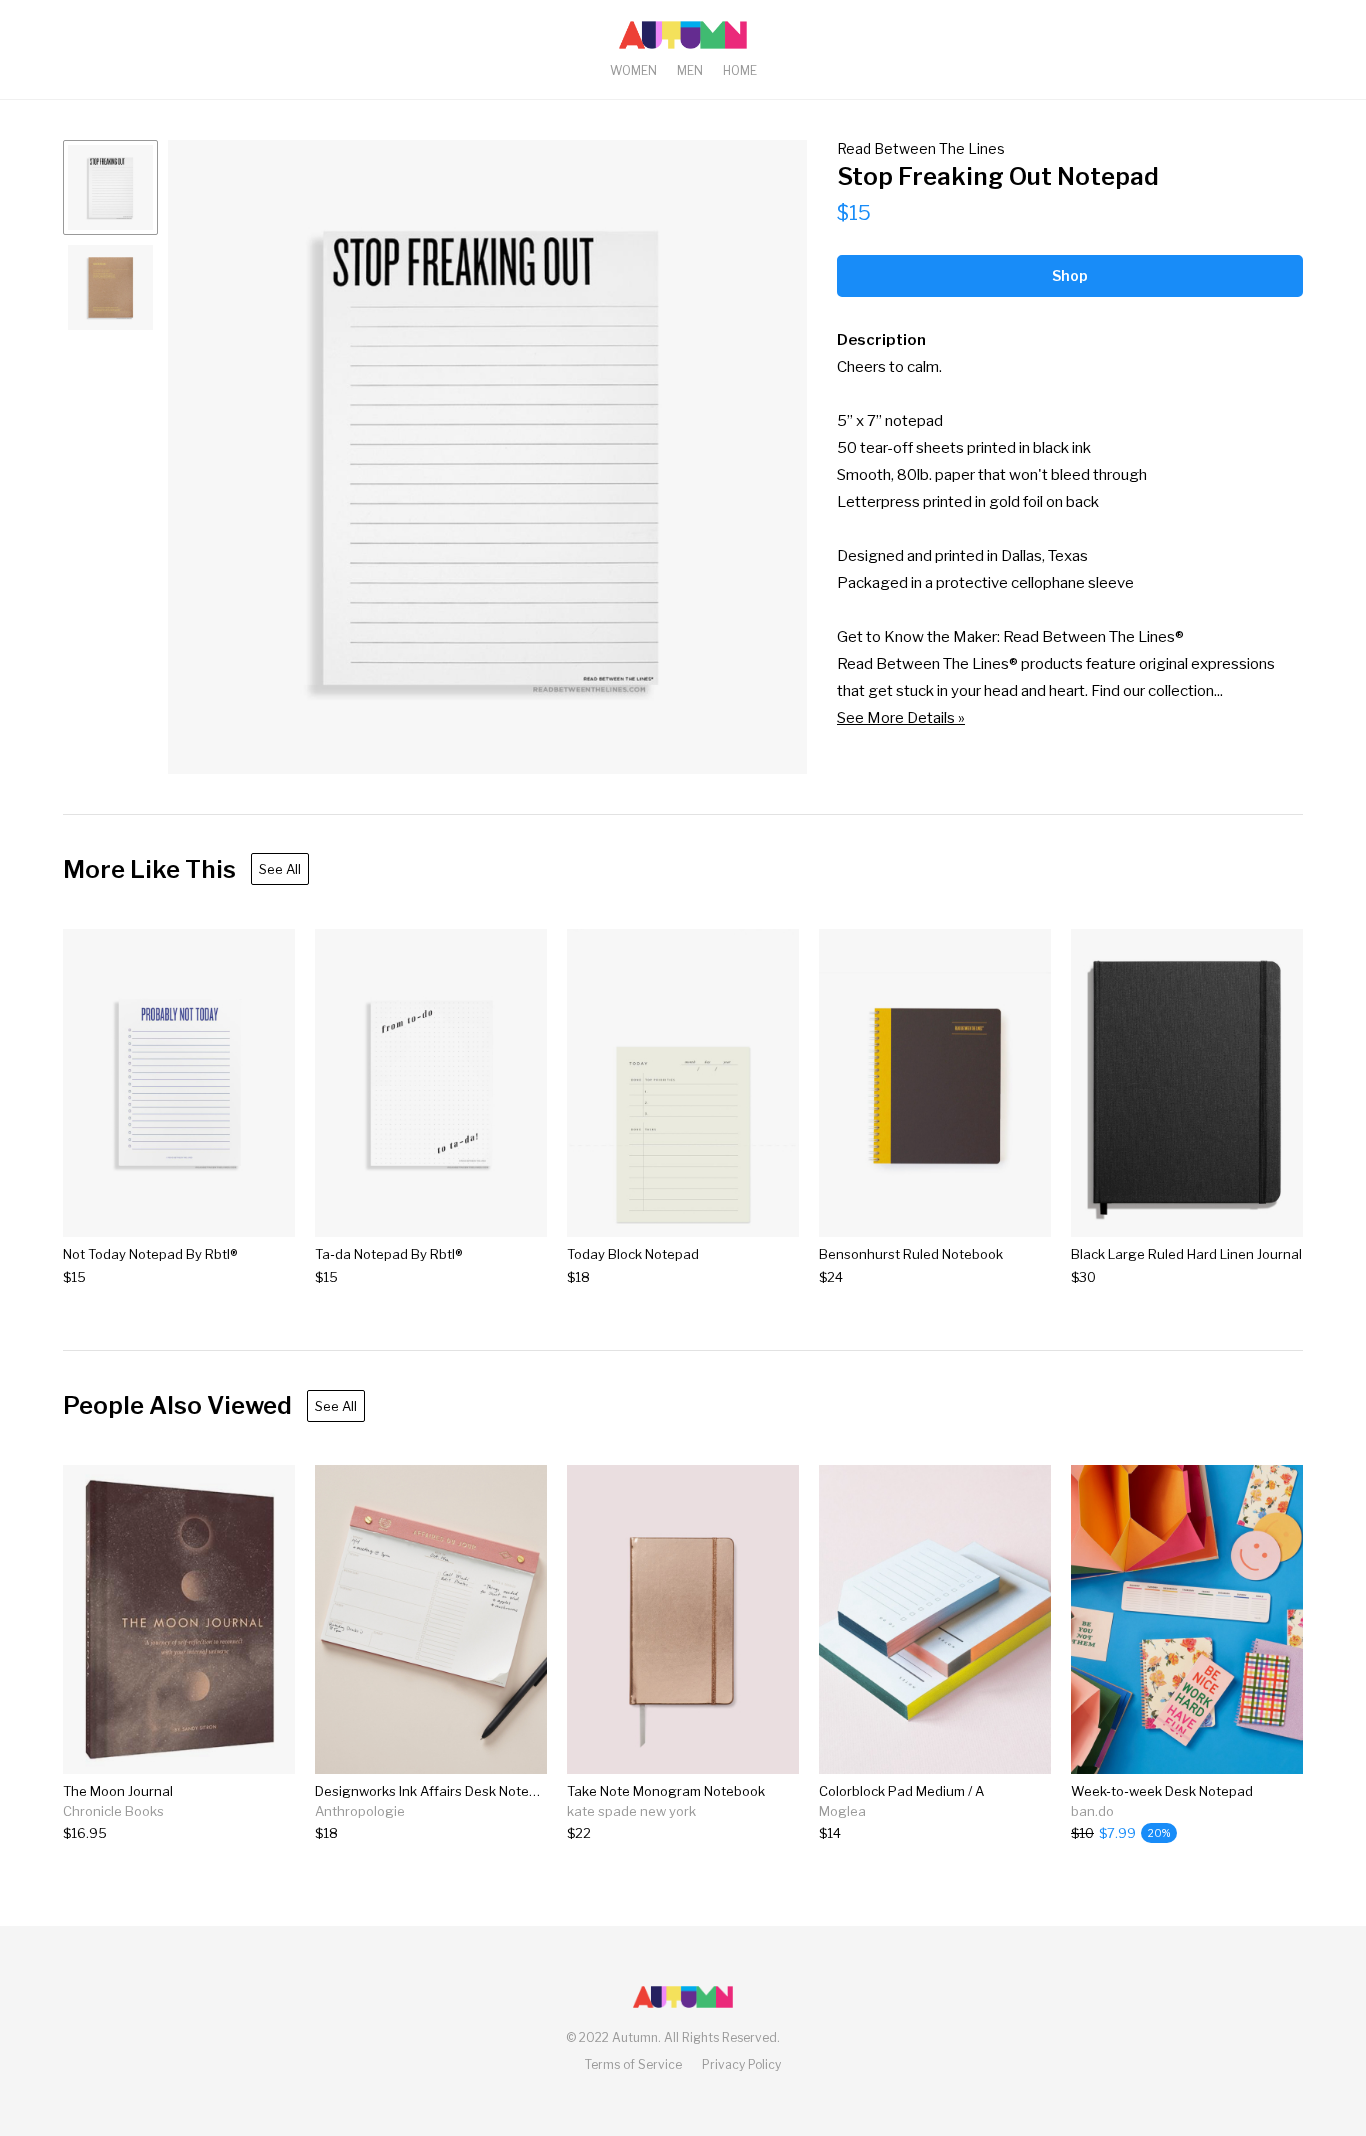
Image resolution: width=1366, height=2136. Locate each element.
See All (280, 869)
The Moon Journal (118, 1791)
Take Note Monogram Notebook (666, 1791)
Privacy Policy (741, 2064)
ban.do (1092, 1811)
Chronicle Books (113, 1811)
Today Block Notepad (633, 1254)
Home (740, 70)
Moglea (842, 1811)
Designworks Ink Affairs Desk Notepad (434, 1791)
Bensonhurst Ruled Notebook (911, 1254)
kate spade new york (631, 1811)
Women (633, 70)
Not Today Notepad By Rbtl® (150, 1254)
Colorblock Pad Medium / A (901, 1791)
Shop (1070, 275)
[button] (487, 457)
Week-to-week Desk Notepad (1162, 1791)
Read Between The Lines (921, 148)
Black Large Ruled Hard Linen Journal (1186, 1254)
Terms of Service (633, 2064)
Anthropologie (360, 1811)
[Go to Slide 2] (110, 287)
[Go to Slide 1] (110, 187)
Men (690, 70)
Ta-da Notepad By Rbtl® (388, 1254)
